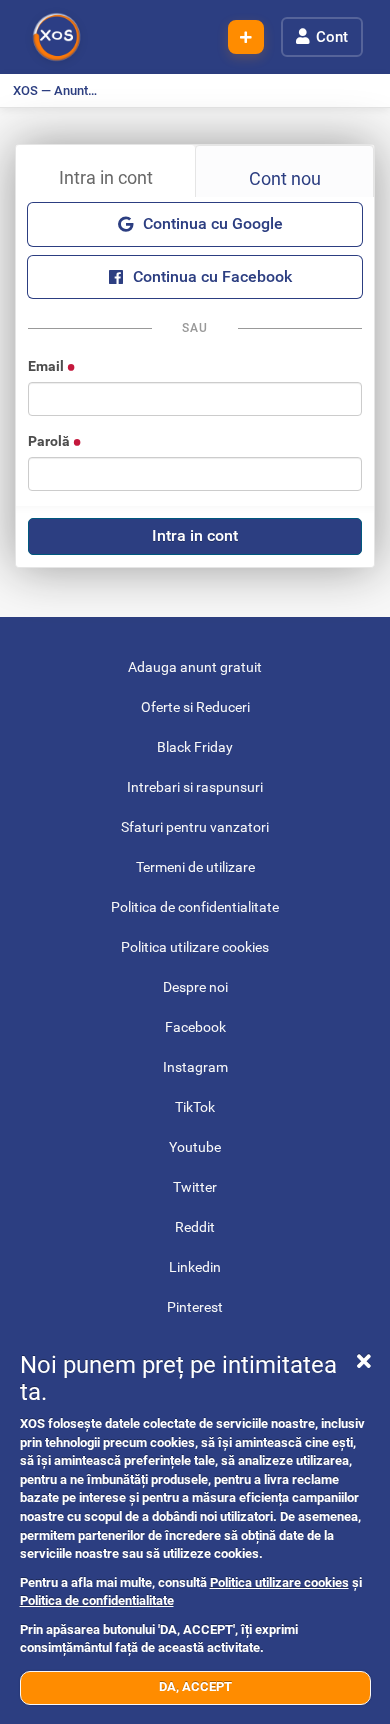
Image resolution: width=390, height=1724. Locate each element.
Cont (332, 37)
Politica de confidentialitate (97, 1600)
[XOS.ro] (57, 37)
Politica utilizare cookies (279, 1582)
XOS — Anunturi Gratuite (61, 90)
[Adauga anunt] (246, 37)
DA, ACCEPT (195, 1686)
